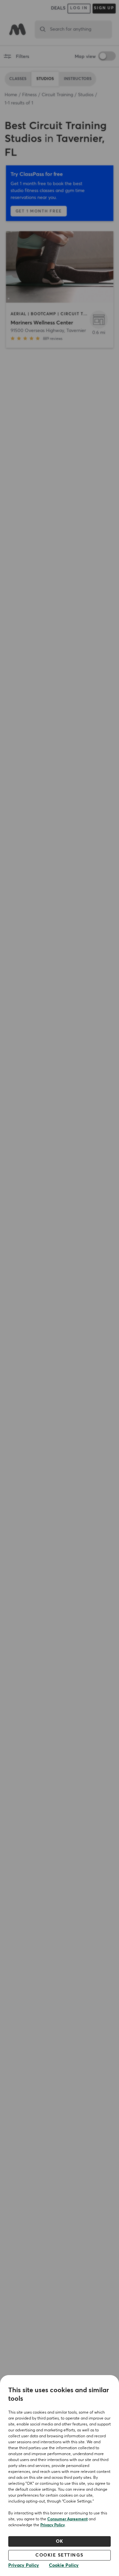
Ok (60, 2541)
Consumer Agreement (67, 2519)
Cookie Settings (59, 2555)
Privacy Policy (53, 2525)
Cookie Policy (64, 2565)
